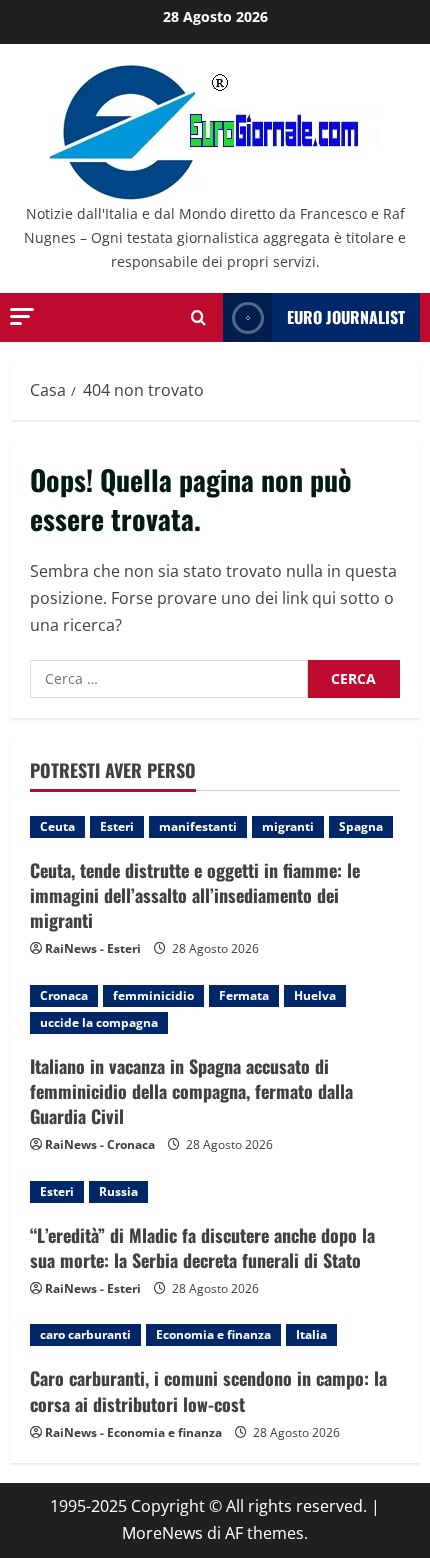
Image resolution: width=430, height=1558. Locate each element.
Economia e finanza (213, 1334)
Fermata (244, 995)
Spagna (361, 826)
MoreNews (162, 1533)
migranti (288, 826)
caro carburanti (85, 1334)
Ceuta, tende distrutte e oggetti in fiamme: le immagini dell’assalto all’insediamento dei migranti (195, 895)
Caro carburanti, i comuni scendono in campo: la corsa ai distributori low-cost (208, 1390)
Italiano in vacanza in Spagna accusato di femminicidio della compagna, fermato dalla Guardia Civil (191, 1091)
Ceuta (57, 826)
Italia (311, 1334)
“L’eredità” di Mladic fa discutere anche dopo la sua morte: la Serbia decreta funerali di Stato (202, 1247)
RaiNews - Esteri (93, 948)
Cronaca (64, 995)
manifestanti (198, 826)
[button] (22, 316)
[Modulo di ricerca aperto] (198, 317)
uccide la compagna (99, 1022)
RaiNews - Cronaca (100, 1144)
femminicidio (153, 995)
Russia (118, 1191)
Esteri (117, 826)
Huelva (315, 995)
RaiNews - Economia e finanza (133, 1432)
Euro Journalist (346, 317)
